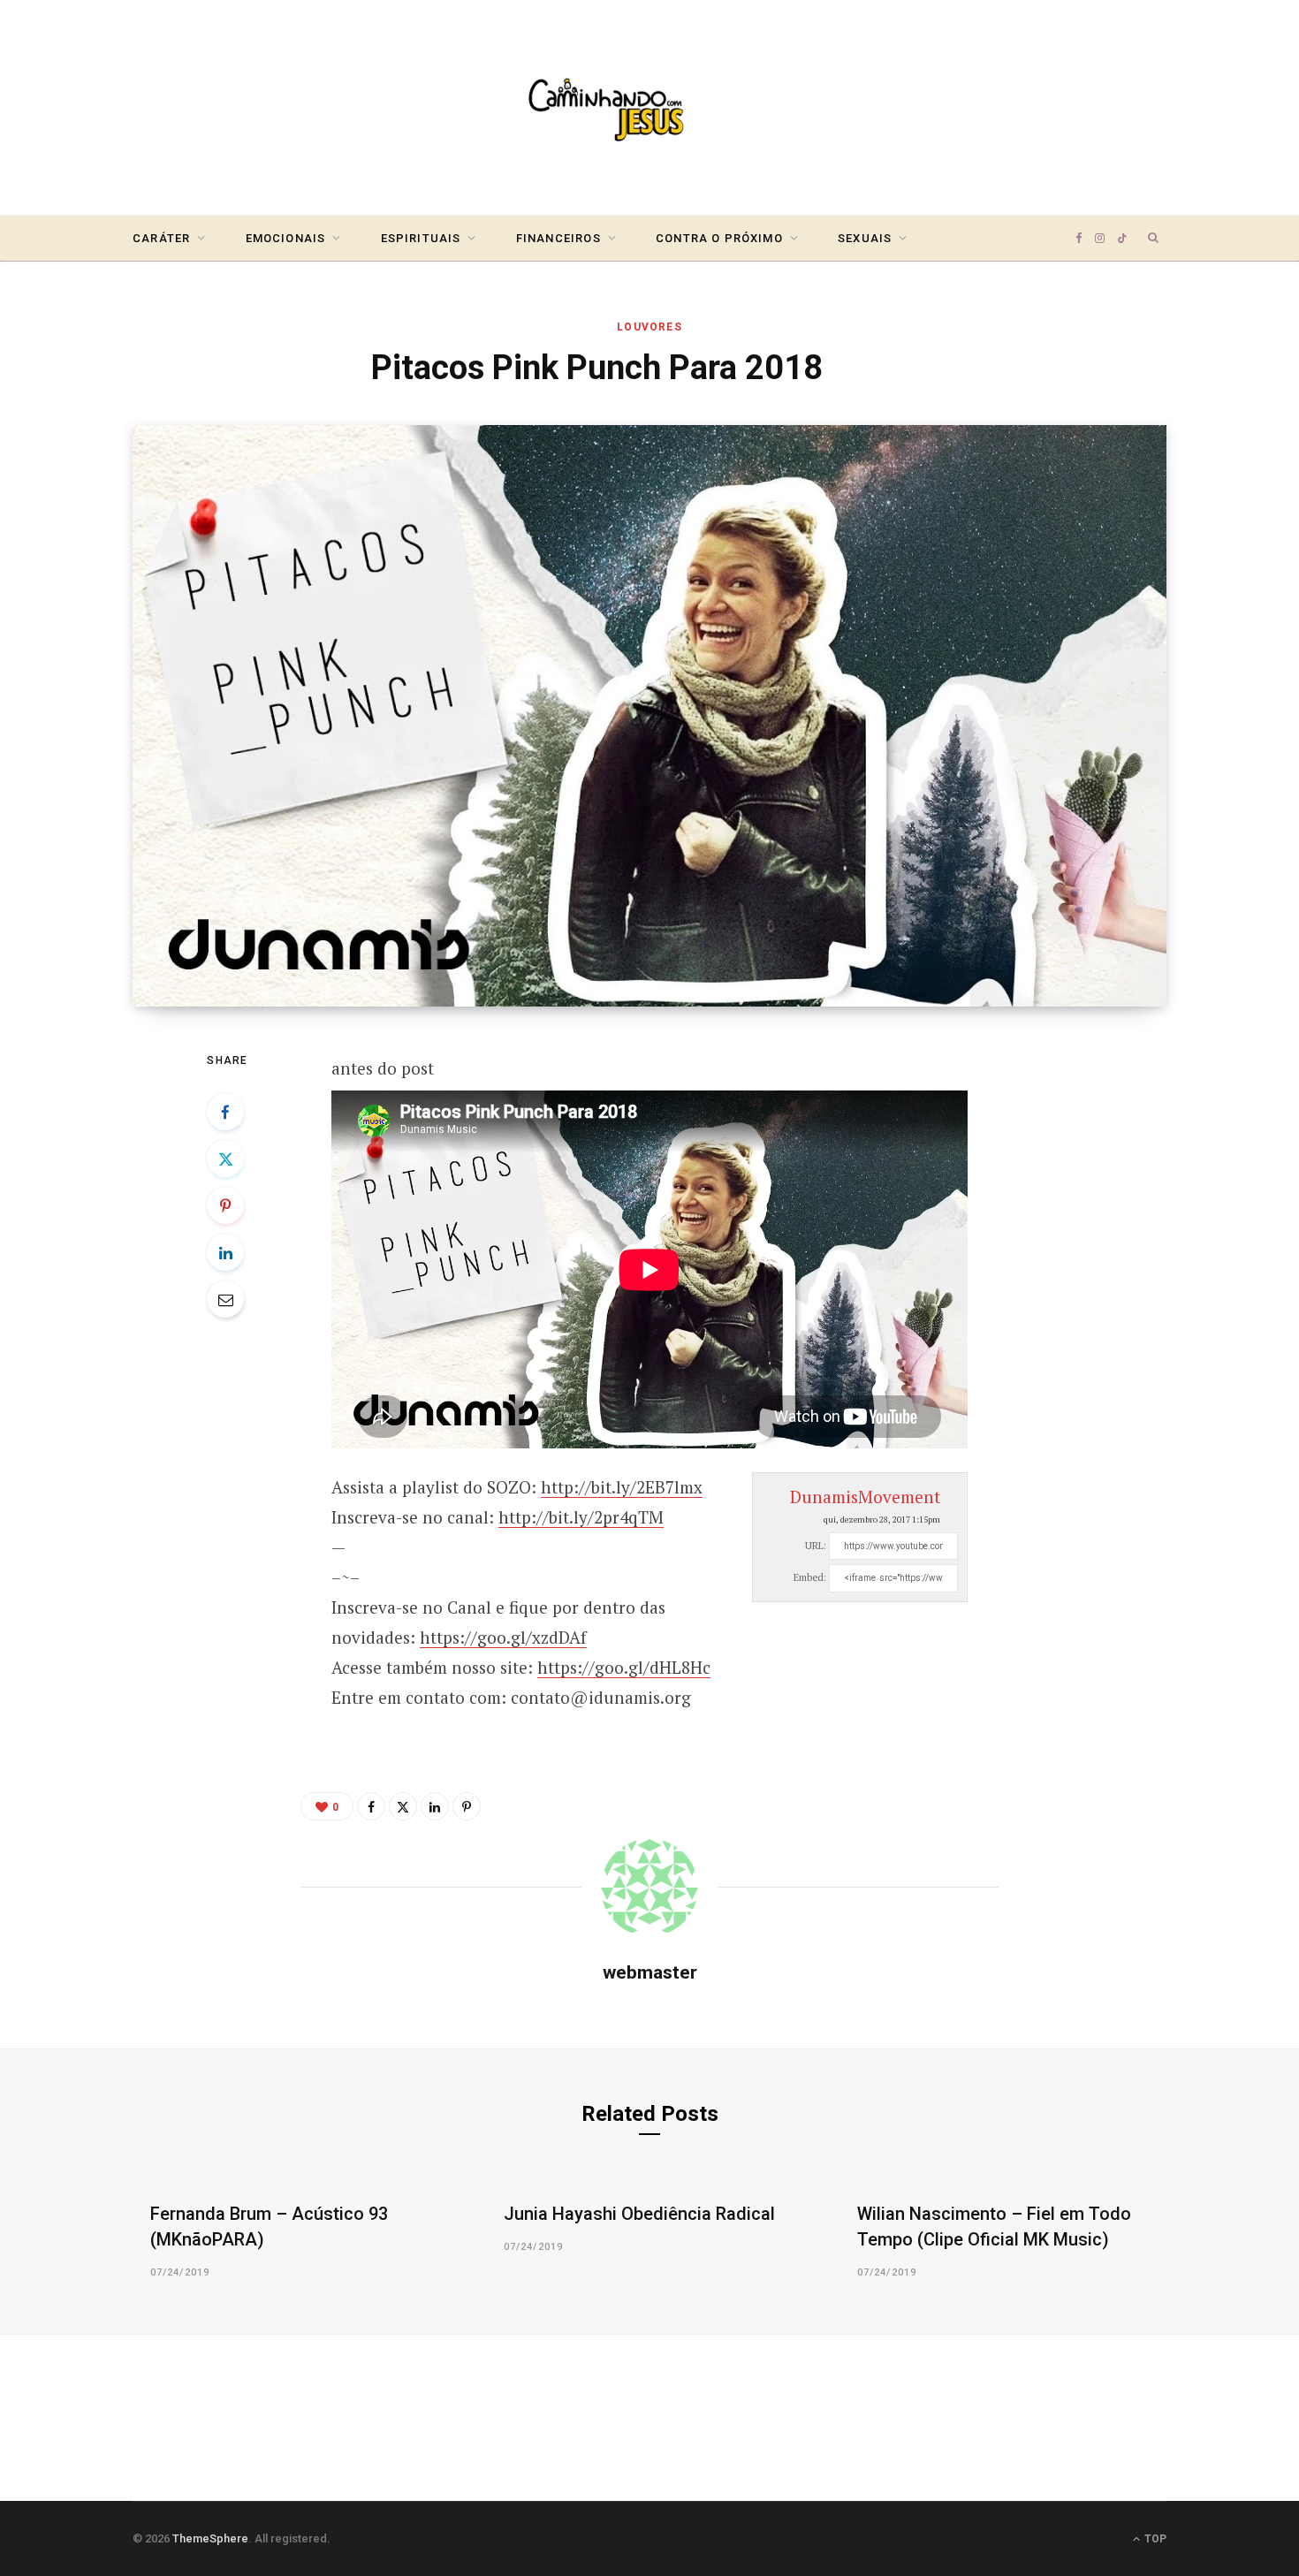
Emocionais (286, 238)
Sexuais (865, 238)
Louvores (649, 327)
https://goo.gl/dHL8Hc (624, 1667)
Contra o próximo (719, 238)
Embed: (810, 1577)
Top (1154, 2539)
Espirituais (421, 238)
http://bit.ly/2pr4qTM (581, 1517)
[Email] (225, 1299)
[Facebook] (225, 1112)
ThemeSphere (210, 2538)
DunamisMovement (865, 1497)
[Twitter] (225, 1159)
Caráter (161, 238)
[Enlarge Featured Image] (649, 716)
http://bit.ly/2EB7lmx (622, 1487)
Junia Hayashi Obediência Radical (639, 2214)
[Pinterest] (225, 1205)
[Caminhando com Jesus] (649, 108)
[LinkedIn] (225, 1252)
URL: (816, 1546)
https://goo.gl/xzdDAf (503, 1637)
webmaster (650, 1972)
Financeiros (558, 238)
